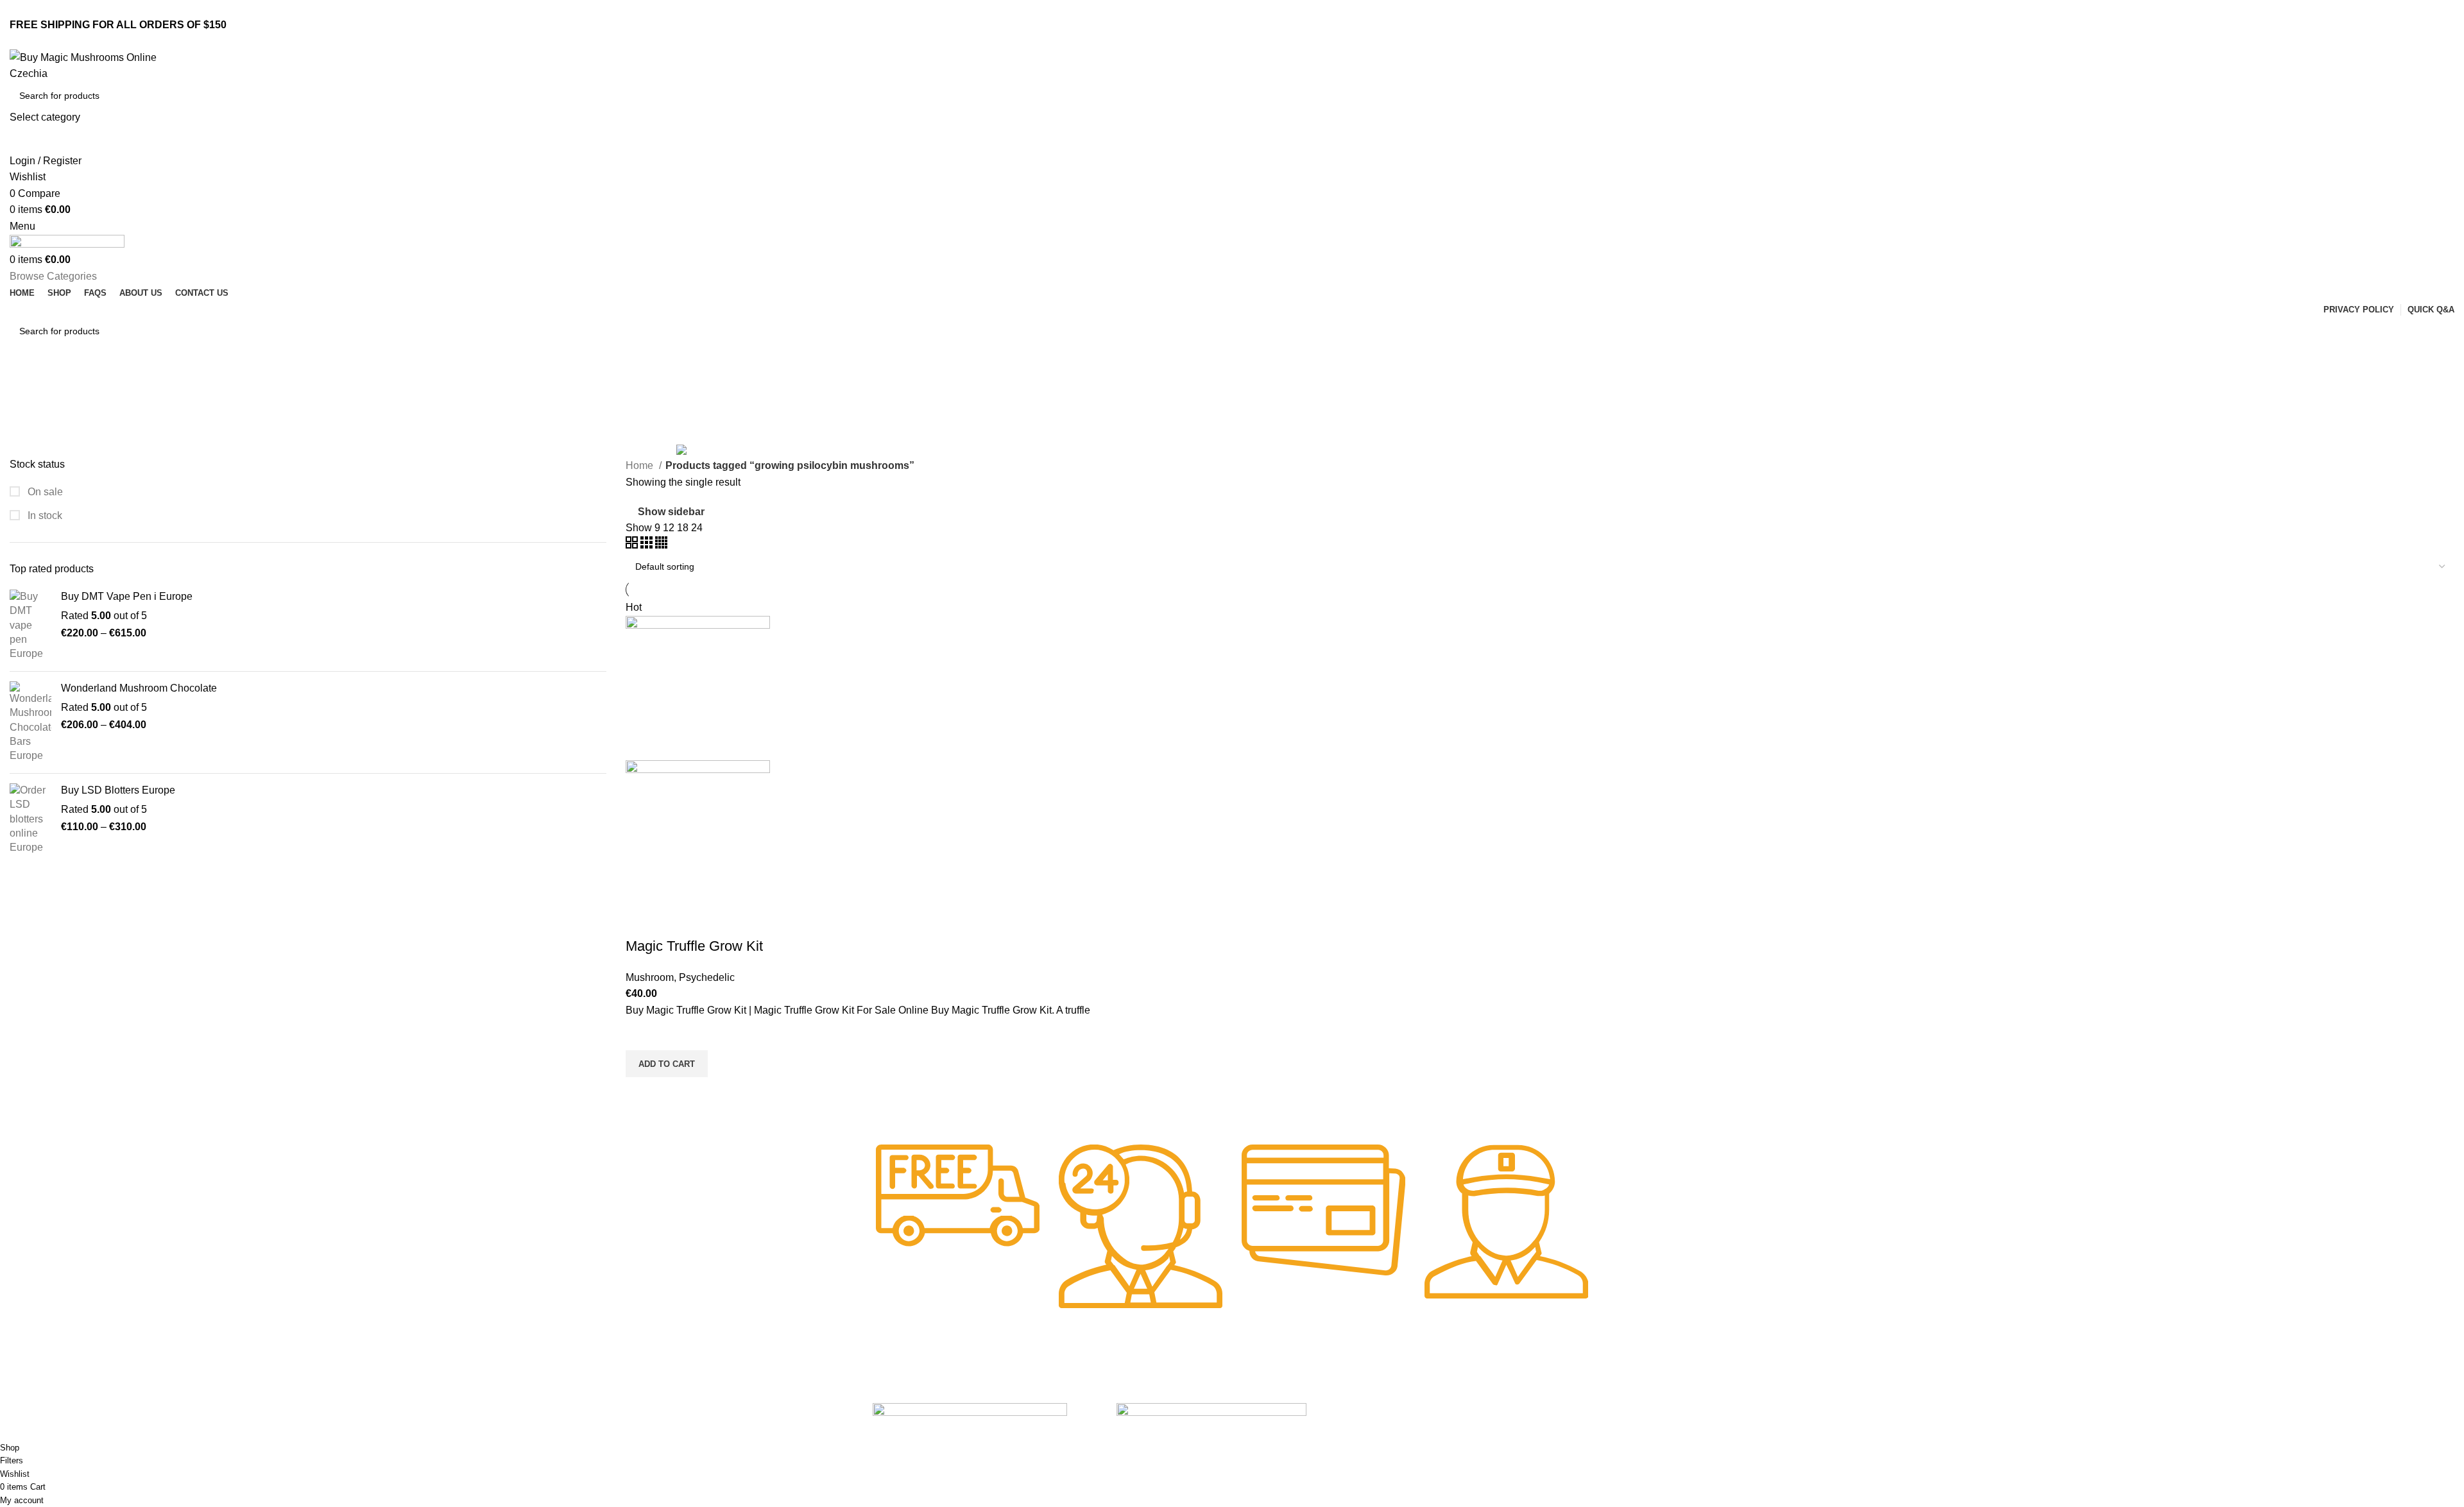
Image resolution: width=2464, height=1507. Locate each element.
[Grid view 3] (648, 545)
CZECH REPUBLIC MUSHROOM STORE (88, 1434)
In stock (44, 515)
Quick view (642, 1093)
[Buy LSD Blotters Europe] (30, 819)
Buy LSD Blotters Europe (118, 790)
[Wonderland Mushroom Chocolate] (30, 722)
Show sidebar (671, 512)
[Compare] (642, 921)
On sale (44, 492)
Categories (36, 450)
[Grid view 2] (633, 545)
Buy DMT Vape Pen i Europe (127, 596)
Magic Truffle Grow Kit (694, 946)
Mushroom (650, 977)
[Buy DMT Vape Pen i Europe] (30, 626)
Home (641, 465)
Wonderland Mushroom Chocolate (139, 688)
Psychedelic (707, 977)
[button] (667, 1064)
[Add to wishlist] (642, 1034)
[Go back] (26, 387)
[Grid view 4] (661, 545)
